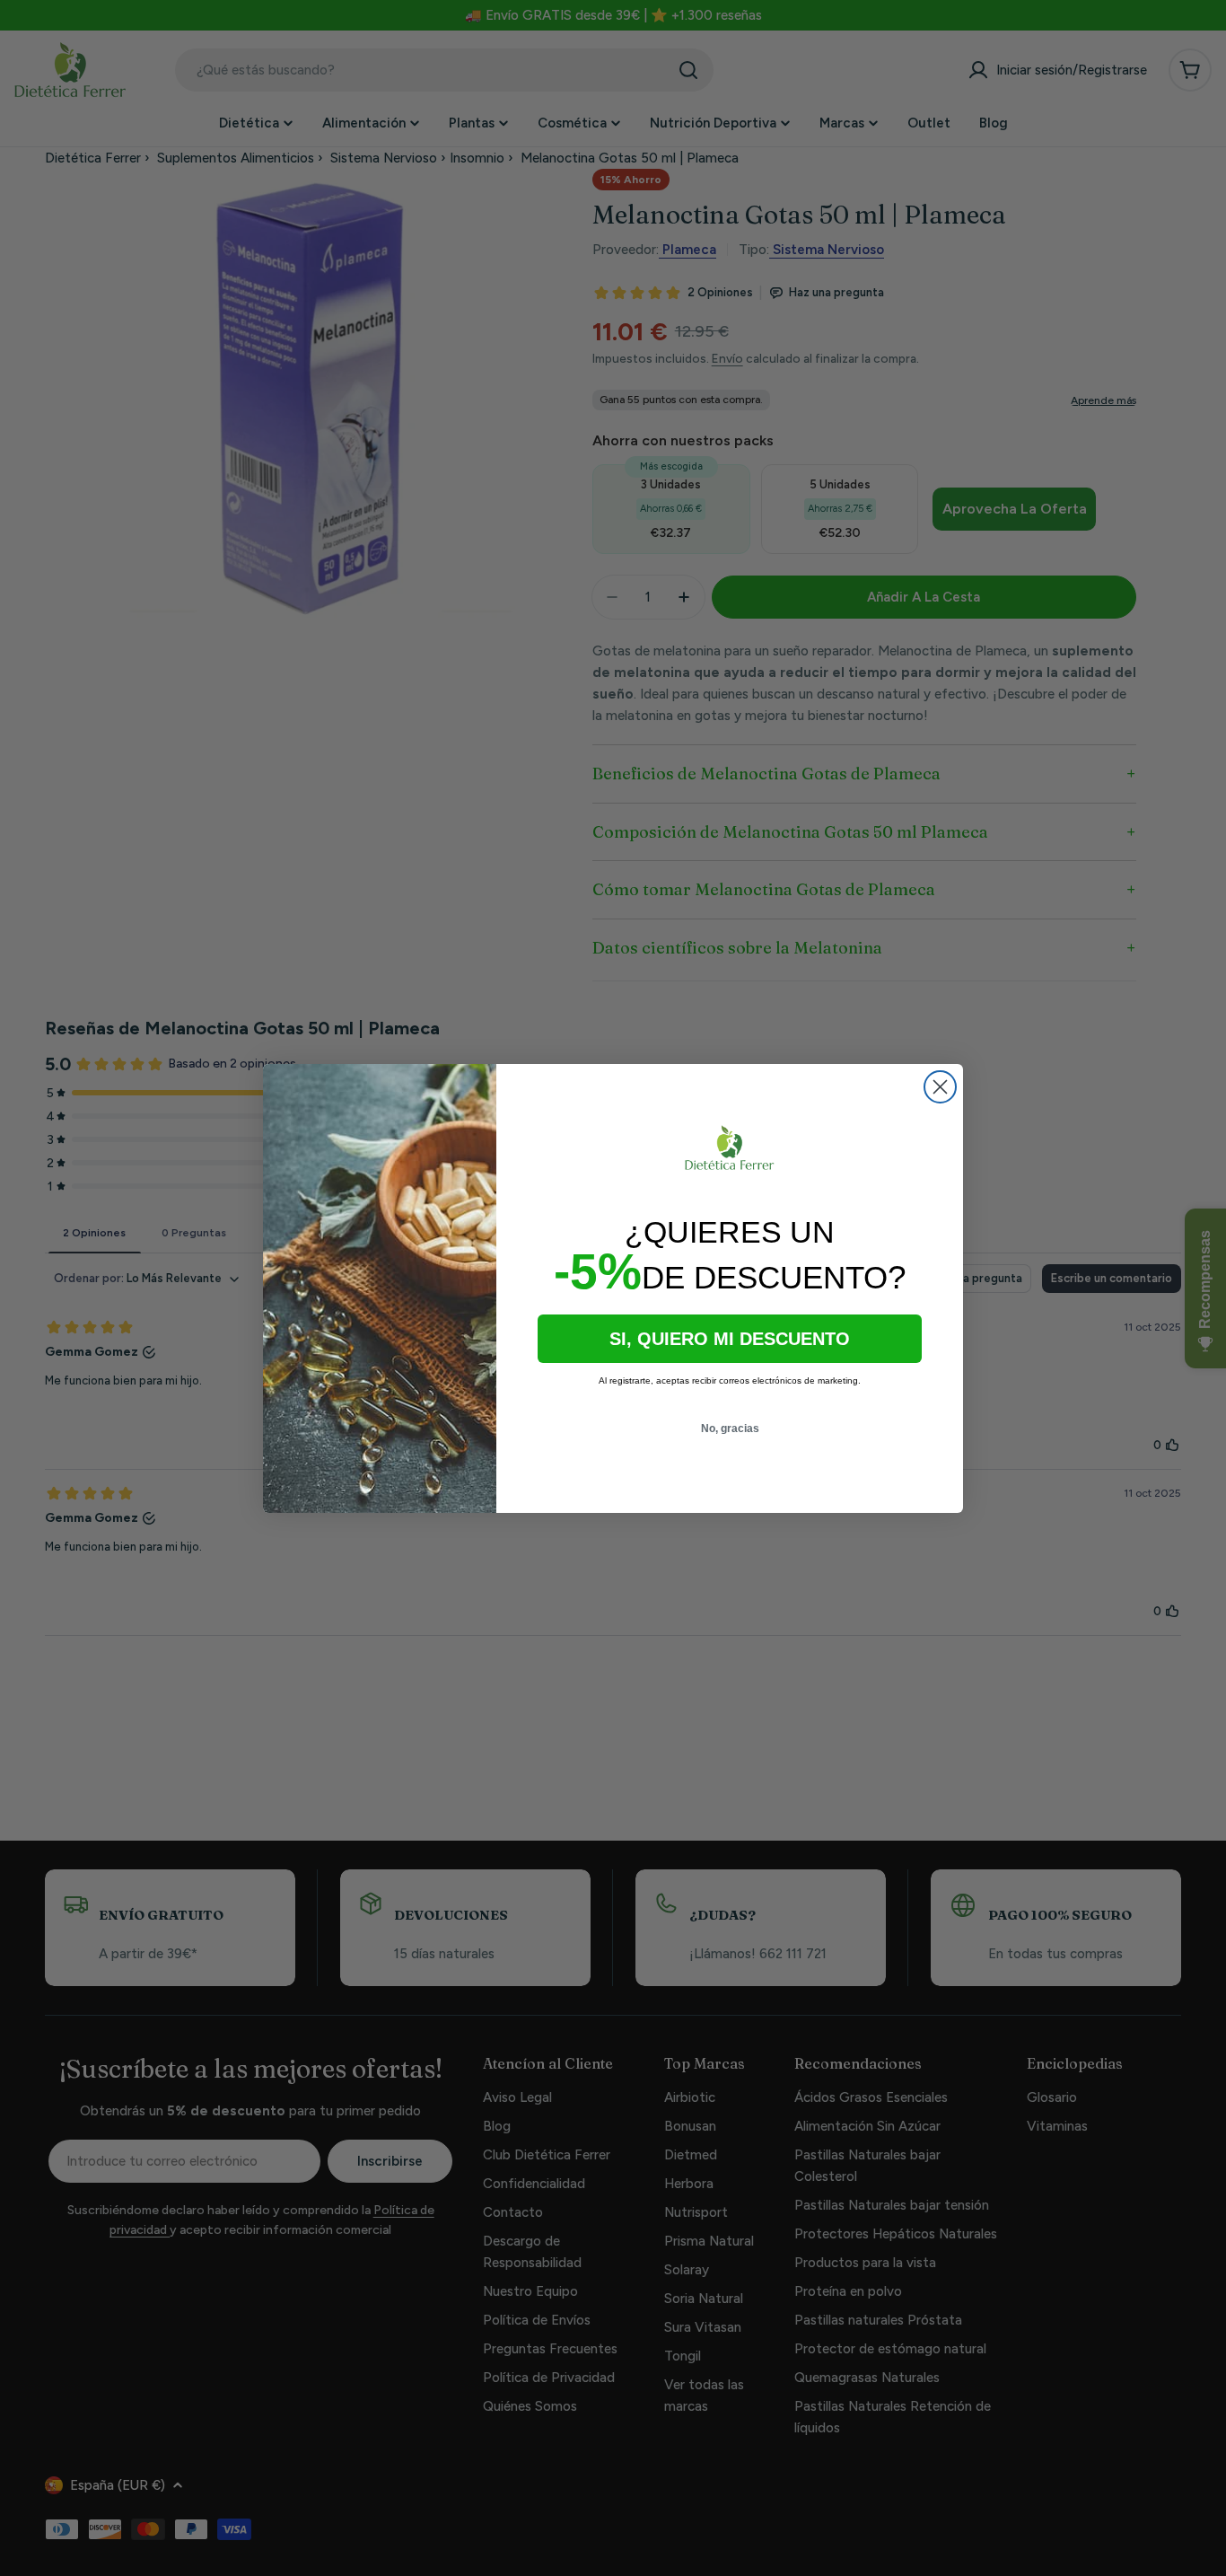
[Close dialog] (940, 1087)
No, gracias (730, 1429)
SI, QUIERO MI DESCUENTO (730, 1339)
